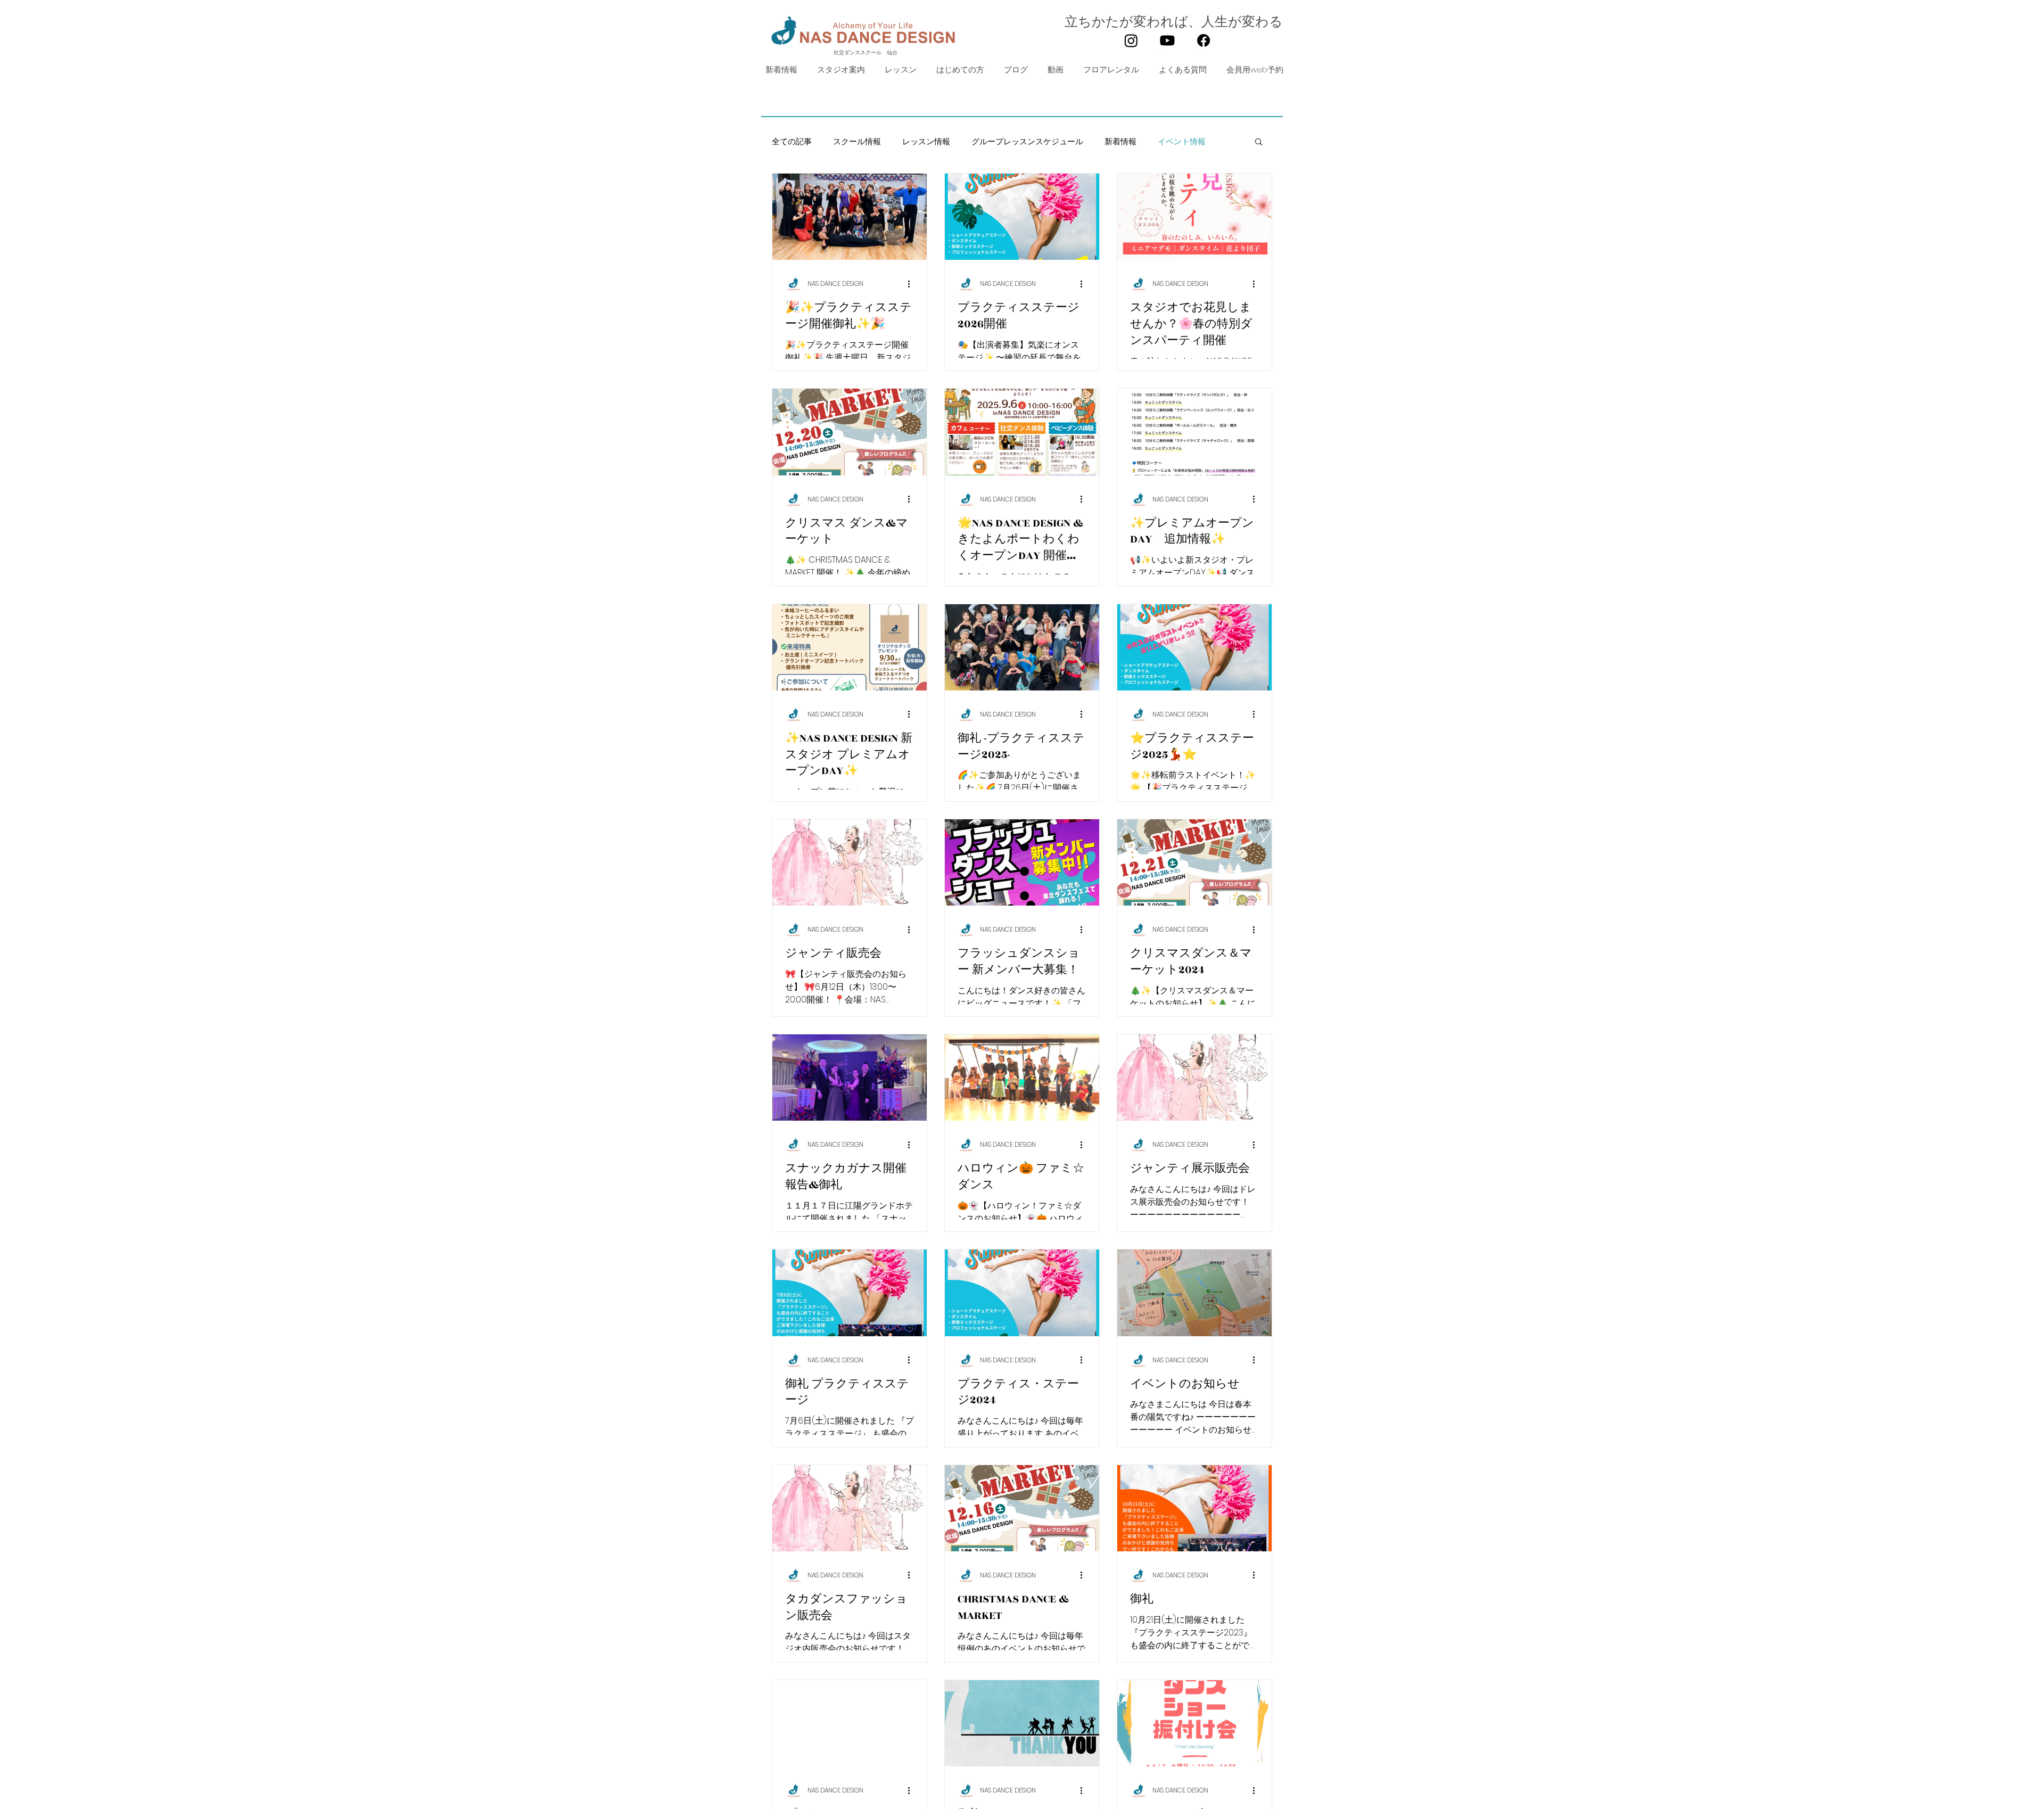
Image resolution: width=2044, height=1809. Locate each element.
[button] (899, 70)
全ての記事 (792, 141)
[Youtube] (1167, 40)
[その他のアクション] (912, 284)
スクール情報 (857, 141)
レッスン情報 (926, 141)
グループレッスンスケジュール (1027, 141)
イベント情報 (1182, 141)
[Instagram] (1131, 40)
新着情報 (1120, 141)
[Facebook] (1204, 40)
